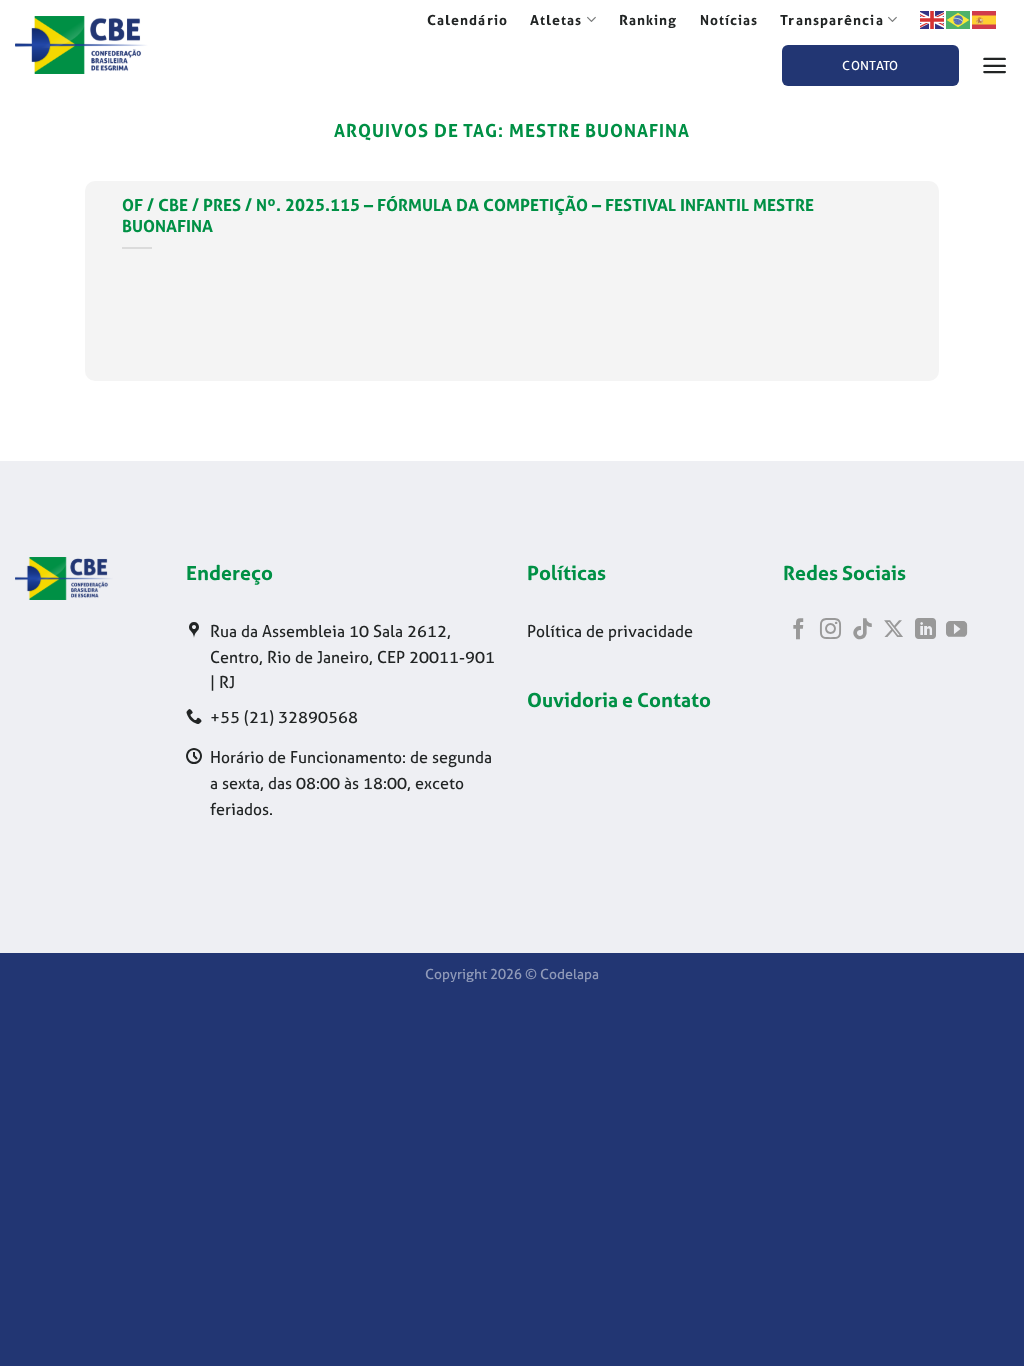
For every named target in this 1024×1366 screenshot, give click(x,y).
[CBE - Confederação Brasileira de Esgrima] (109, 45)
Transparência (831, 20)
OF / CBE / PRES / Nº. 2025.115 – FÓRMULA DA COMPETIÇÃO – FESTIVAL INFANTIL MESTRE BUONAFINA (468, 216)
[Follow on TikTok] (862, 630)
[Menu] (995, 65)
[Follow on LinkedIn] (925, 630)
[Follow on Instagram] (830, 630)
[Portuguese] (959, 19)
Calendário (467, 20)
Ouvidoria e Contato (619, 699)
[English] (933, 19)
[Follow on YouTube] (956, 630)
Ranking (648, 20)
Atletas (556, 20)
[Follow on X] (893, 630)
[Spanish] (985, 19)
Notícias (729, 20)
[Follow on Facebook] (798, 630)
